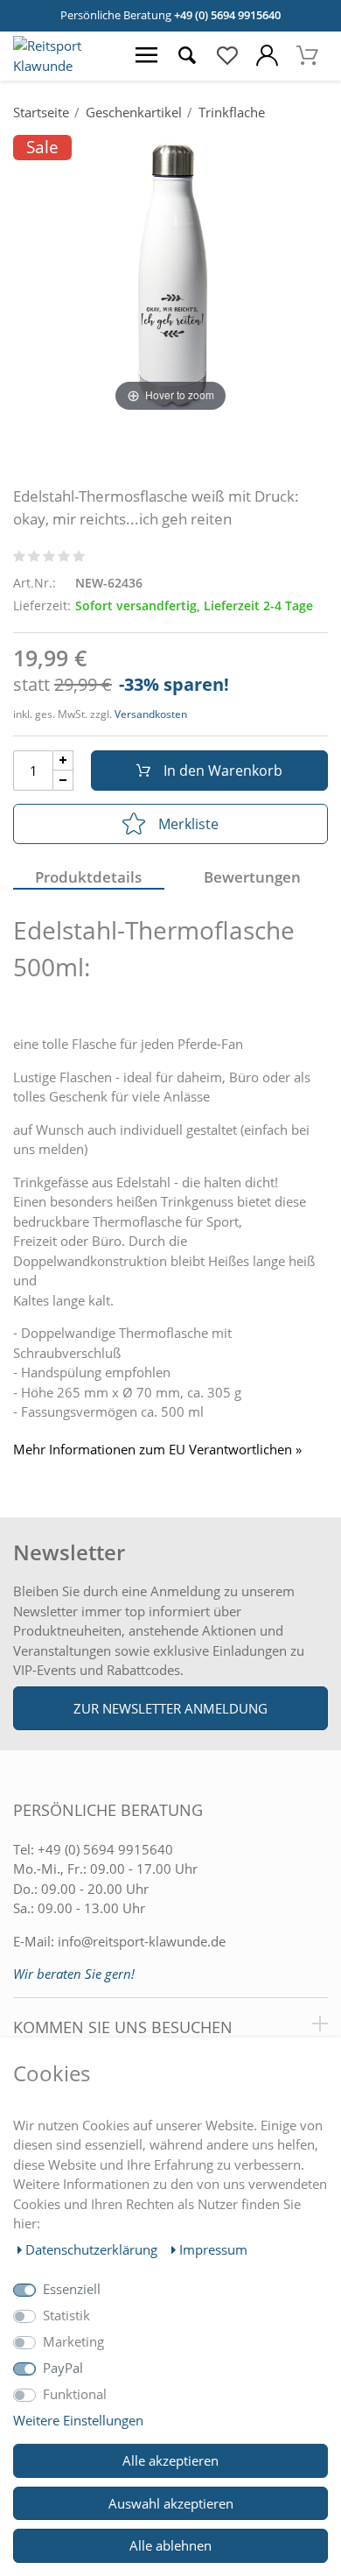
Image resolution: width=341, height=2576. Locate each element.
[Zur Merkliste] (227, 56)
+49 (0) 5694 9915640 (227, 15)
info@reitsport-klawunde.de (142, 1941)
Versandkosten (151, 714)
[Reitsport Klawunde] (63, 66)
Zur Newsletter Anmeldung (170, 1708)
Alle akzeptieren (170, 2460)
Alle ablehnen (170, 2545)
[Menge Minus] (63, 781)
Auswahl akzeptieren (171, 2503)
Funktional (75, 2394)
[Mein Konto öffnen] (268, 56)
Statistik (66, 2315)
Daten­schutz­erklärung (93, 2249)
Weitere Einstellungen (78, 2420)
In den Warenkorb (223, 771)
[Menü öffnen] (147, 56)
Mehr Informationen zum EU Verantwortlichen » (157, 1450)
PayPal (63, 2368)
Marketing (73, 2341)
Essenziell (72, 2289)
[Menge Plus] (63, 760)
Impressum (213, 2249)
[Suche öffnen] (187, 56)
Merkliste (188, 824)
